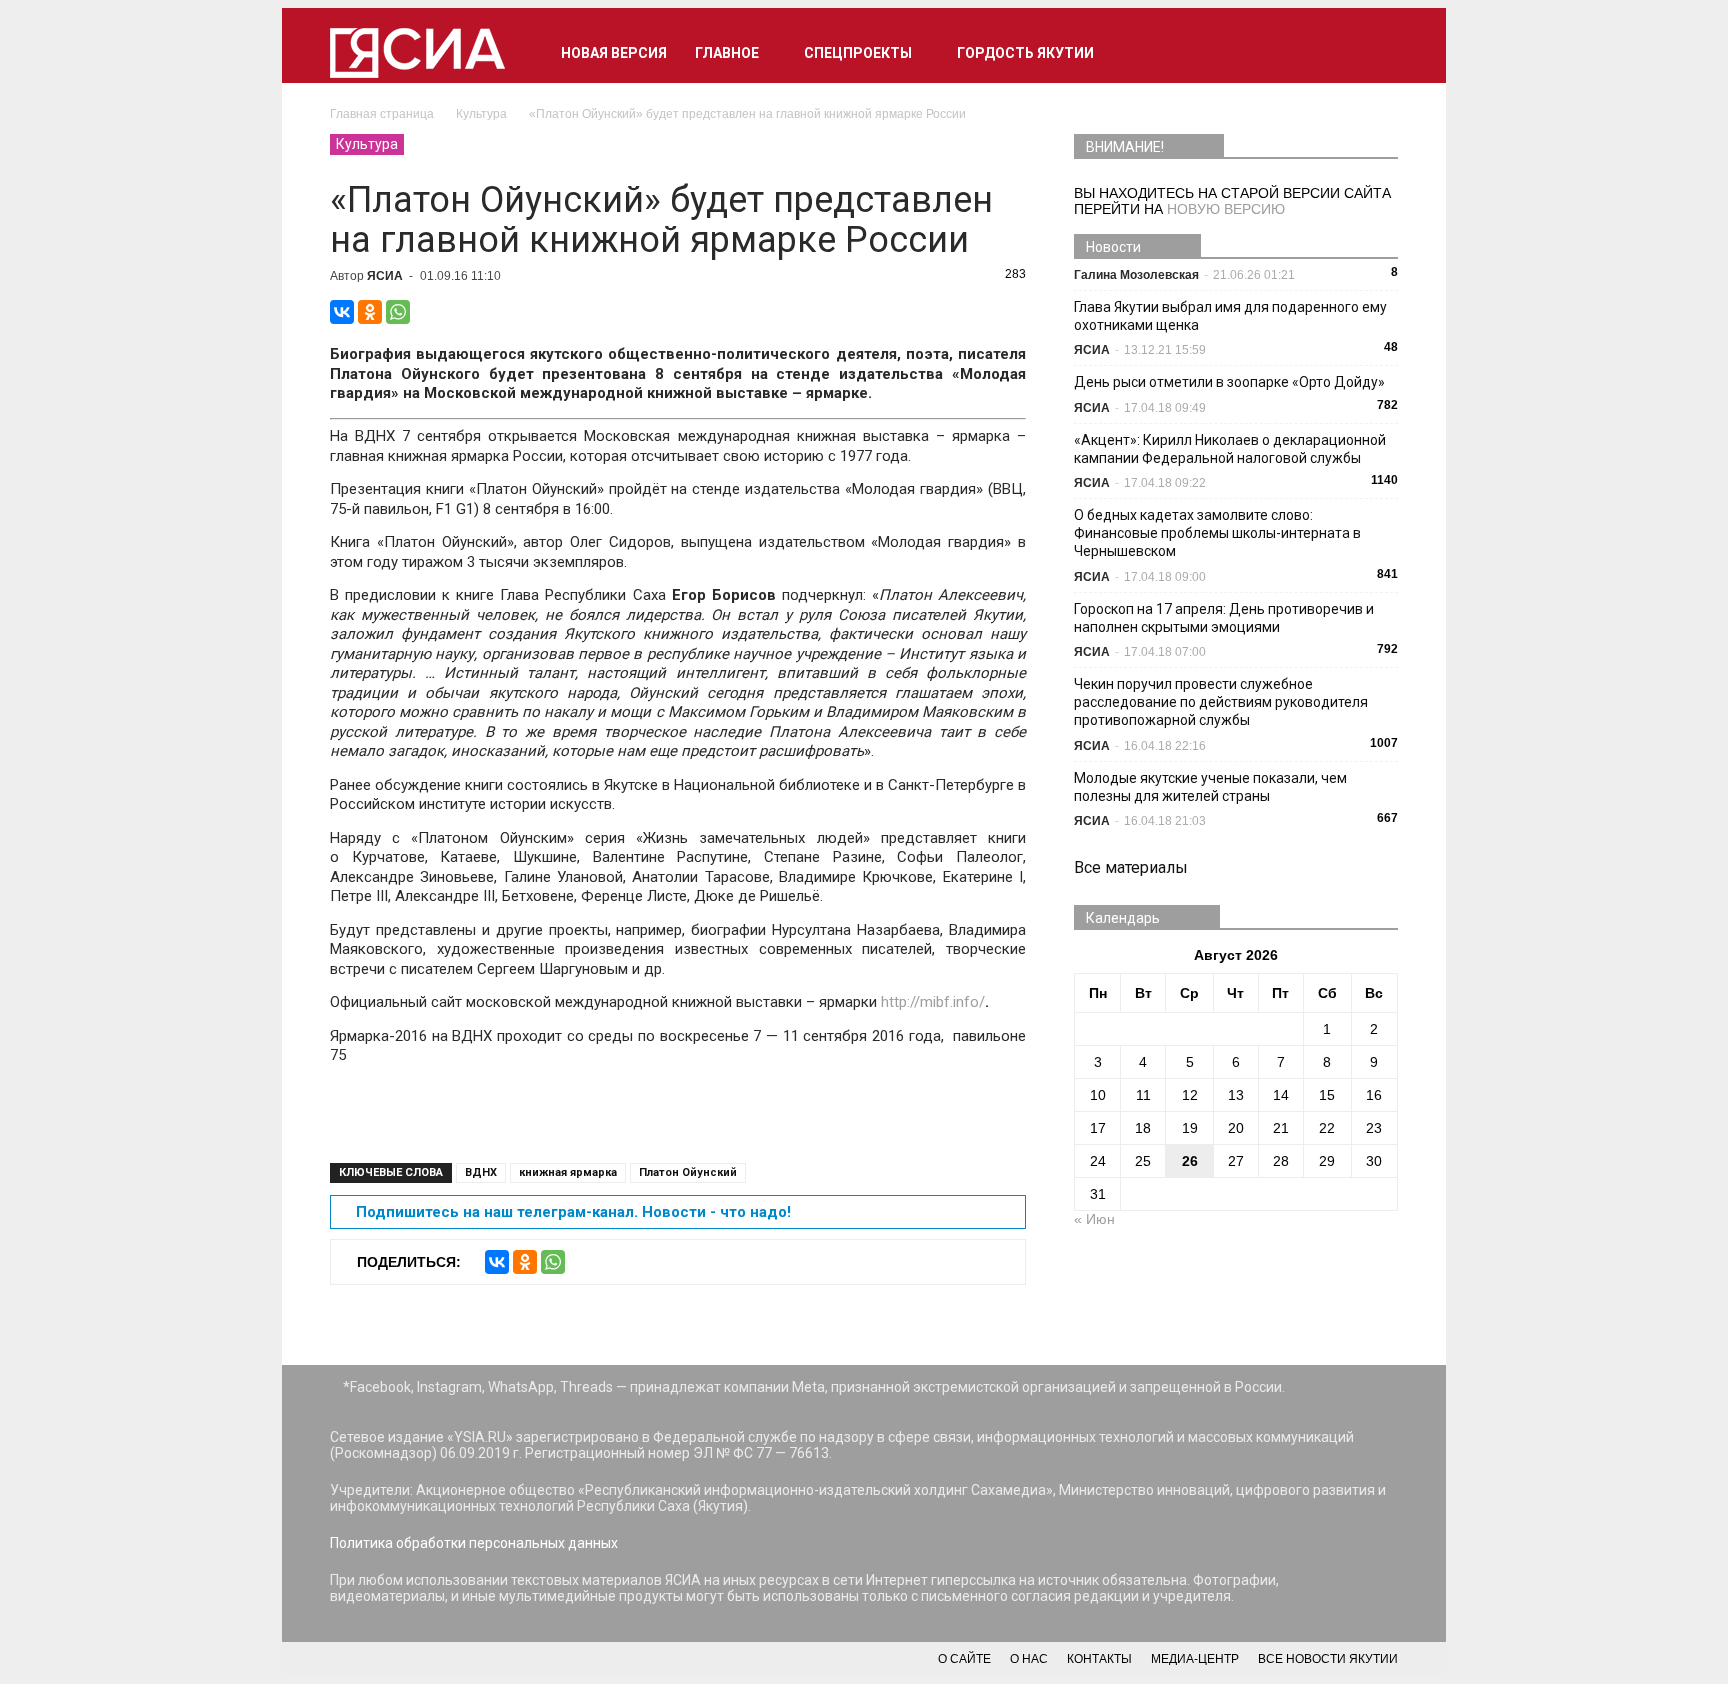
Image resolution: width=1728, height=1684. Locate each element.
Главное (727, 53)
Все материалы (1131, 867)
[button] (1374, 53)
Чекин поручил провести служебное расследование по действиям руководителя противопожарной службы (1221, 702)
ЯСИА (385, 276)
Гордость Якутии (1025, 53)
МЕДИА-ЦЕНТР (1195, 1659)
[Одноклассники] (370, 312)
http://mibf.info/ (933, 1002)
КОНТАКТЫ (1099, 1659)
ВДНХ (481, 1172)
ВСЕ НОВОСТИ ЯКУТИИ (1328, 1659)
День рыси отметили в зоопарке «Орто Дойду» (1229, 382)
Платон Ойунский (688, 1172)
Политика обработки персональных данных (474, 1543)
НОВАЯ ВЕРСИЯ (614, 53)
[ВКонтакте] (342, 312)
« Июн (1094, 1219)
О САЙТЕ (964, 1659)
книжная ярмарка (568, 1172)
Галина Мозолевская (1136, 275)
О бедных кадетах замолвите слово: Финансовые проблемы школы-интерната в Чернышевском (1217, 533)
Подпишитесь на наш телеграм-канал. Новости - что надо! (573, 1212)
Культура (367, 144)
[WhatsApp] (398, 312)
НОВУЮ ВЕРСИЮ (1226, 209)
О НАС (1029, 1659)
